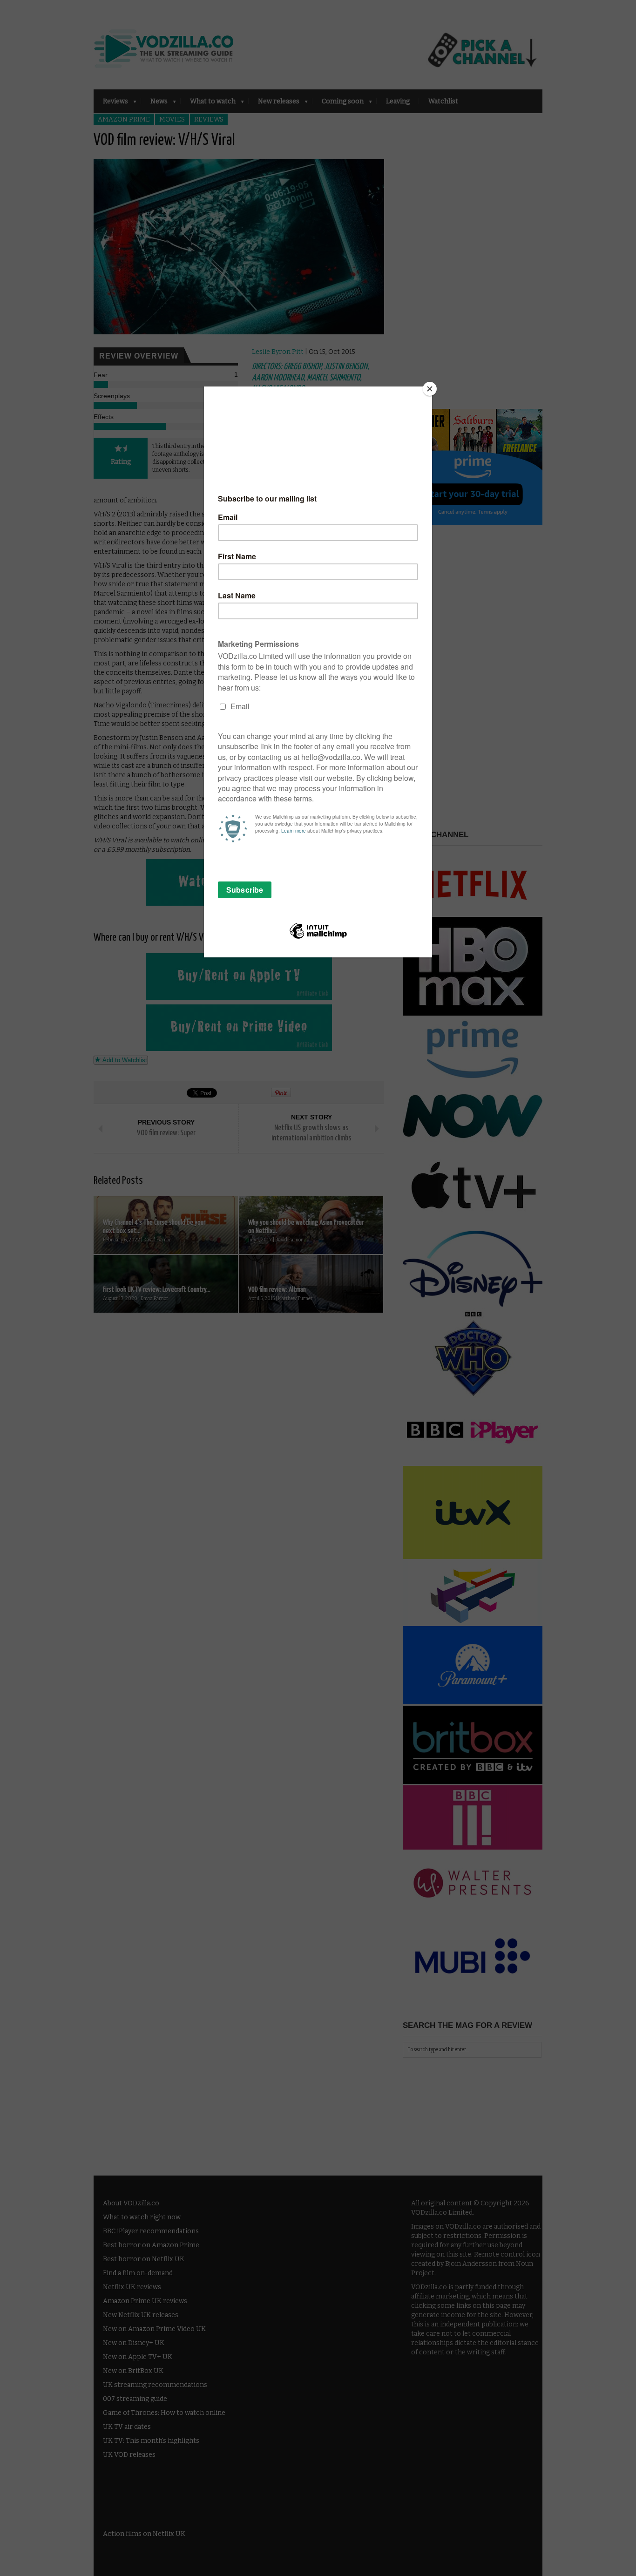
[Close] (430, 389)
